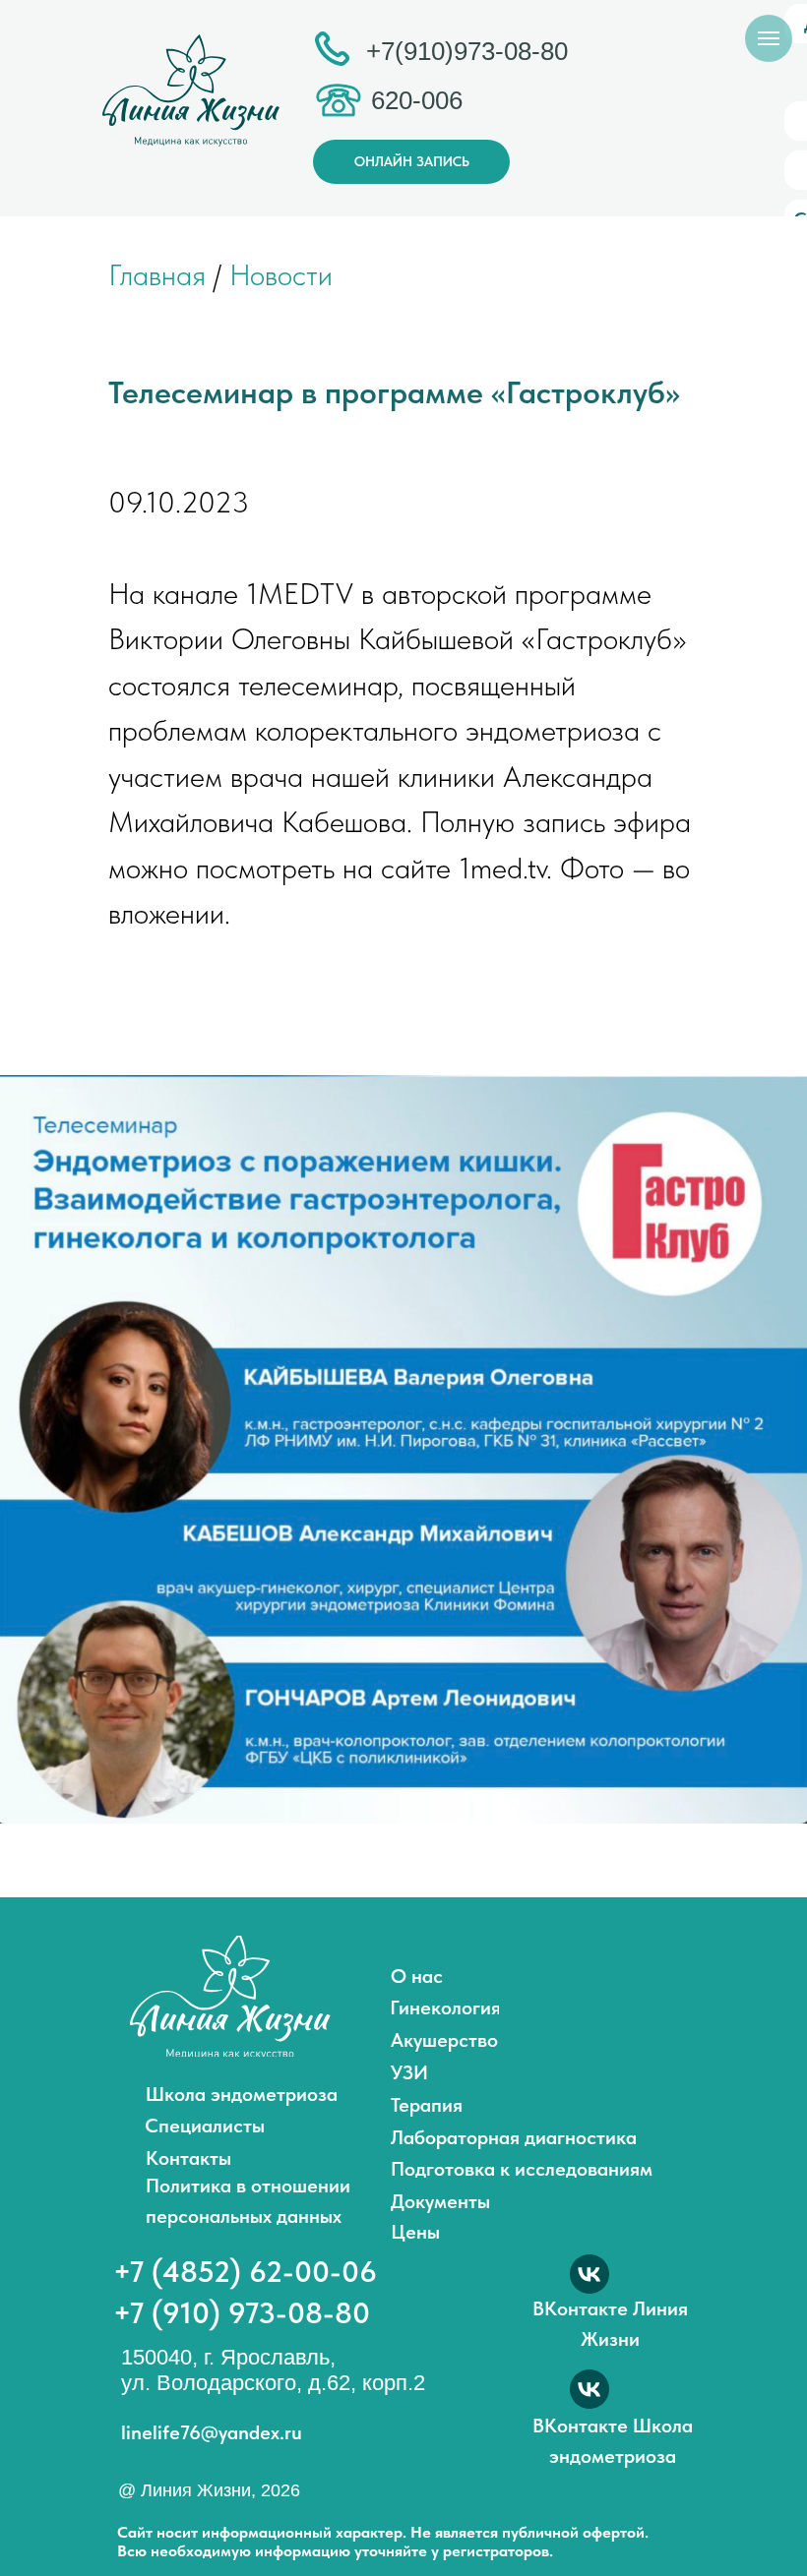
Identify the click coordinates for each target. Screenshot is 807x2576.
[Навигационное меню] (769, 38)
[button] (411, 162)
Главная (157, 274)
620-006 (417, 100)
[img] (230, 1996)
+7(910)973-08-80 (467, 51)
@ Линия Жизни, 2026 (209, 2490)
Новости (277, 274)
